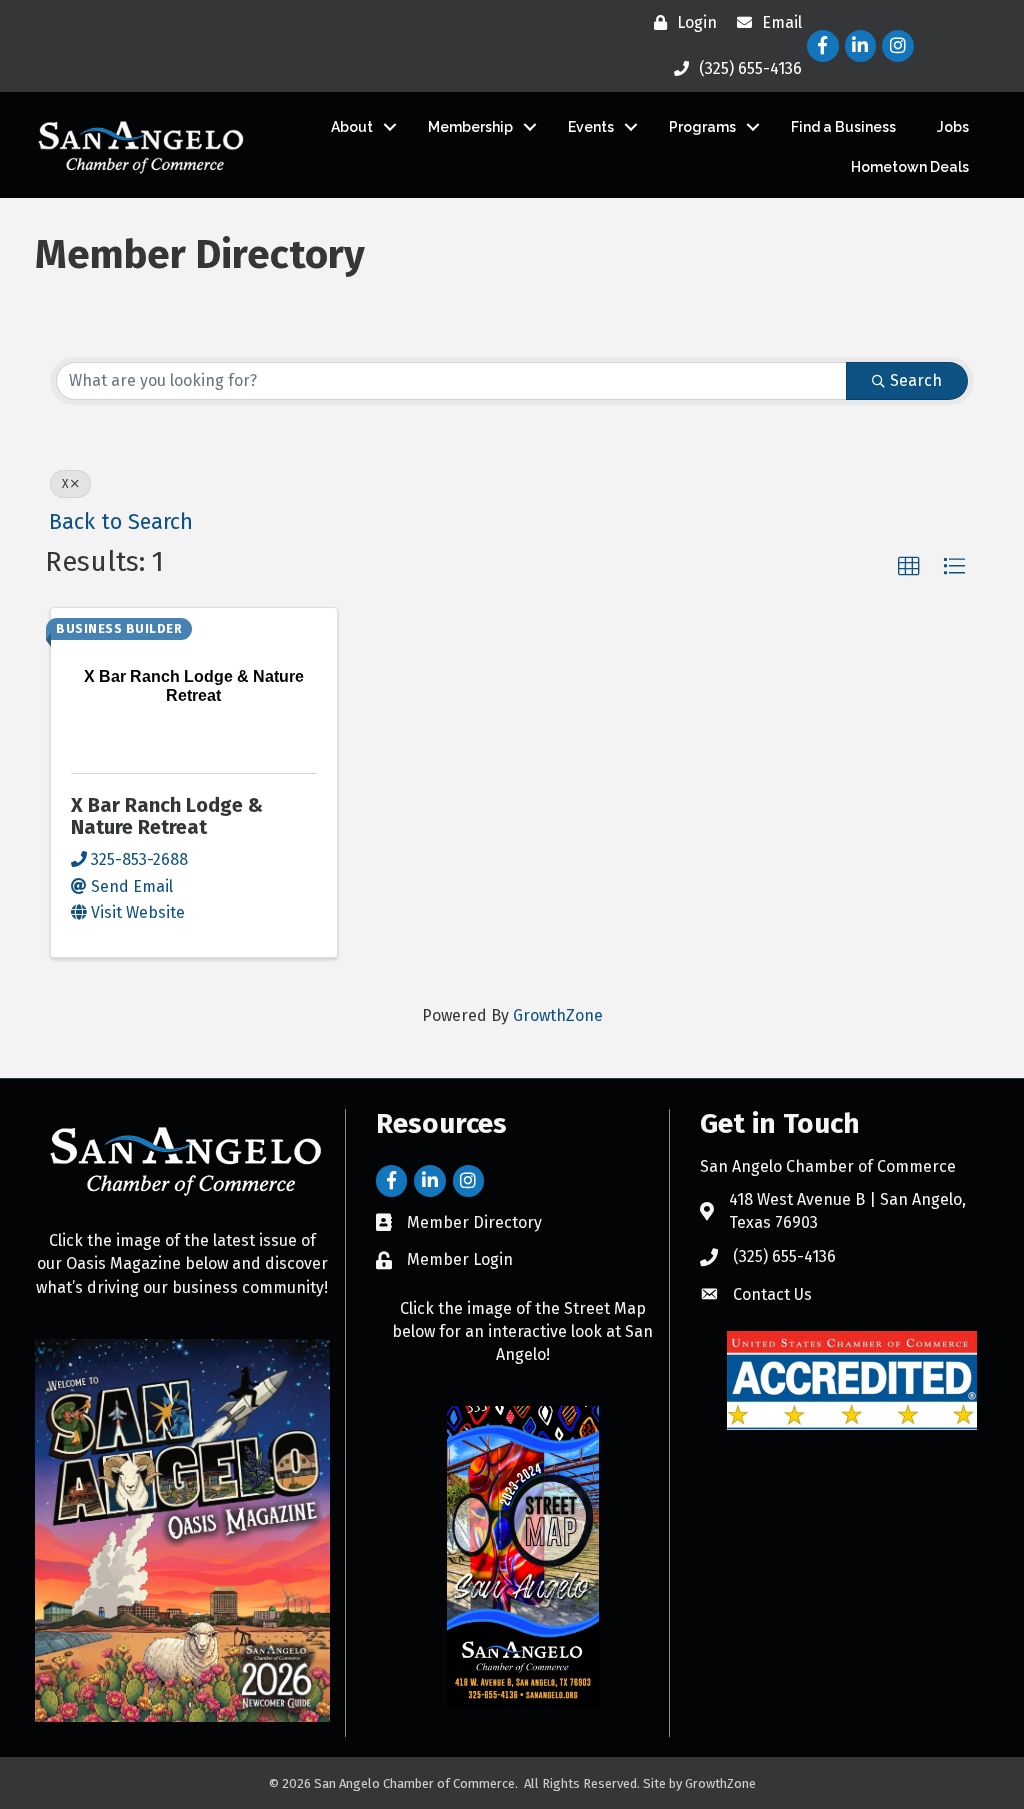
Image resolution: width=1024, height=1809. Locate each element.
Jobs (953, 127)
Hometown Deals (910, 167)
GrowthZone (558, 1015)
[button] (909, 567)
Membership (470, 127)
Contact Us (772, 1294)
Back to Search (121, 522)
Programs (702, 127)
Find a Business (843, 127)
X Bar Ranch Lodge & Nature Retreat (167, 816)
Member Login (460, 1259)
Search (916, 380)
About (352, 127)
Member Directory (474, 1222)
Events (591, 127)
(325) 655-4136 (784, 1256)
